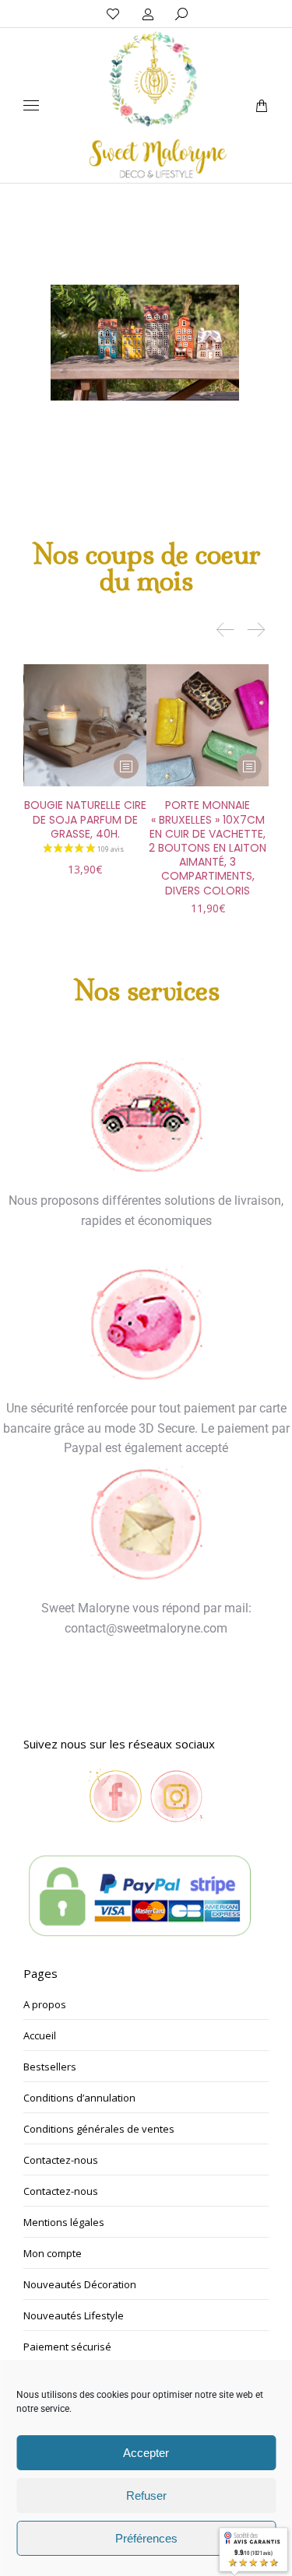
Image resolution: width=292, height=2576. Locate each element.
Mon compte (53, 2253)
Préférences (146, 2538)
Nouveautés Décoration (80, 2284)
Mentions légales (64, 2222)
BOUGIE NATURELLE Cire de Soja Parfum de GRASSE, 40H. (85, 819)
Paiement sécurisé (67, 2347)
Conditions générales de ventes (99, 2129)
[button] (230, 12)
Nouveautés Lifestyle (74, 2315)
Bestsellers (50, 2067)
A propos (45, 2004)
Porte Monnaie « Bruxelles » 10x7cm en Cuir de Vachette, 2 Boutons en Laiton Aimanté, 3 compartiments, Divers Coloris (208, 847)
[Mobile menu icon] (31, 105)
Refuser (146, 2495)
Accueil (40, 2035)
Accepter (146, 2453)
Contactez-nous (61, 2160)
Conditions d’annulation (79, 2098)
